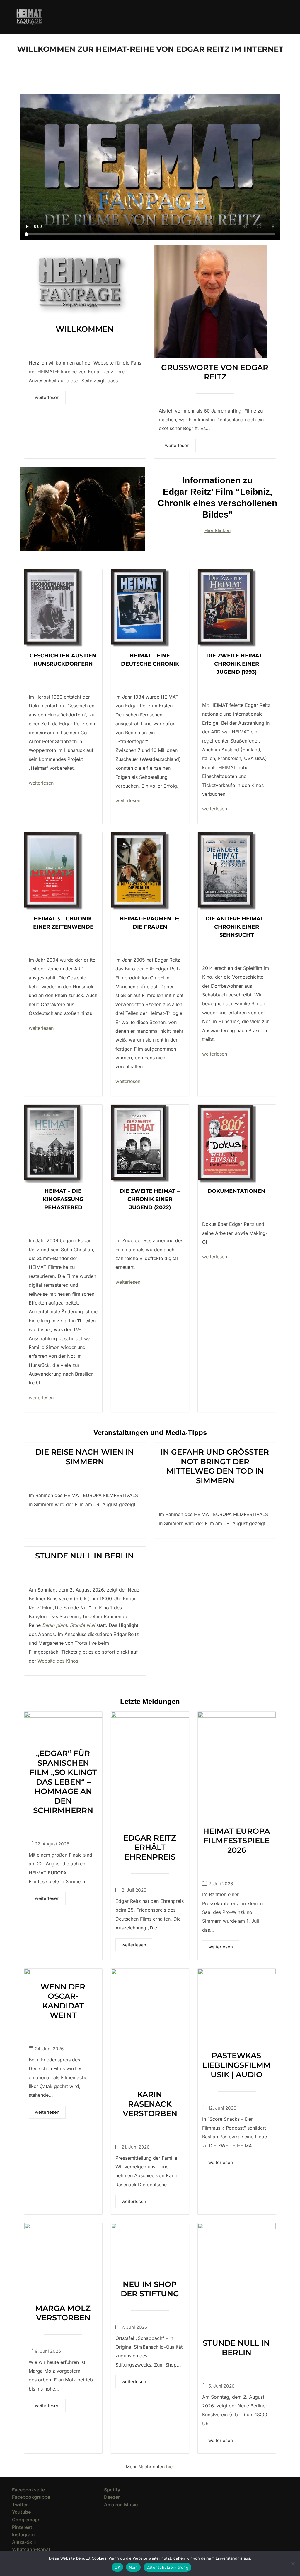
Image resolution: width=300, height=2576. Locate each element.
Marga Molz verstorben (63, 2313)
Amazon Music (121, 2505)
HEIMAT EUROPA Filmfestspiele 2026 (236, 1841)
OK (117, 2567)
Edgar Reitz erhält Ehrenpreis (150, 1847)
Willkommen (85, 329)
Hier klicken (218, 530)
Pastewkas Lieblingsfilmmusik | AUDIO (237, 2065)
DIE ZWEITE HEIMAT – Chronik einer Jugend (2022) (150, 1199)
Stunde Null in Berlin (85, 1556)
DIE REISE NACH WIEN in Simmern (85, 1457)
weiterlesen (47, 397)
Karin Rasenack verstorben (150, 2104)
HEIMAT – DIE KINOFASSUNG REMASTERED (63, 1199)
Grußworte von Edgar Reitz (215, 372)
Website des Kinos (58, 1661)
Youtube (21, 2512)
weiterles (212, 809)
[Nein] (293, 2563)
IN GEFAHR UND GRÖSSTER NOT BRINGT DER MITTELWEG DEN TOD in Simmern (215, 1466)
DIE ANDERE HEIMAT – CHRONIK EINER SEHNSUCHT (236, 927)
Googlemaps (26, 2520)
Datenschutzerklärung (167, 2567)
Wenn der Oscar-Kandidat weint (63, 2001)
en (224, 809)
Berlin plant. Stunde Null (69, 1625)
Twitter (20, 2505)
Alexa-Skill (24, 2542)
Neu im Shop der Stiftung (150, 2289)
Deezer (112, 2497)
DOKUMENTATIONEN (236, 1191)
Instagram (23, 2534)
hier (170, 2467)
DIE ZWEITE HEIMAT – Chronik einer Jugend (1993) (236, 664)
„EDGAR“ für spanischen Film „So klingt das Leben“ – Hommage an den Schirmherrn (63, 1782)
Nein (133, 2567)
